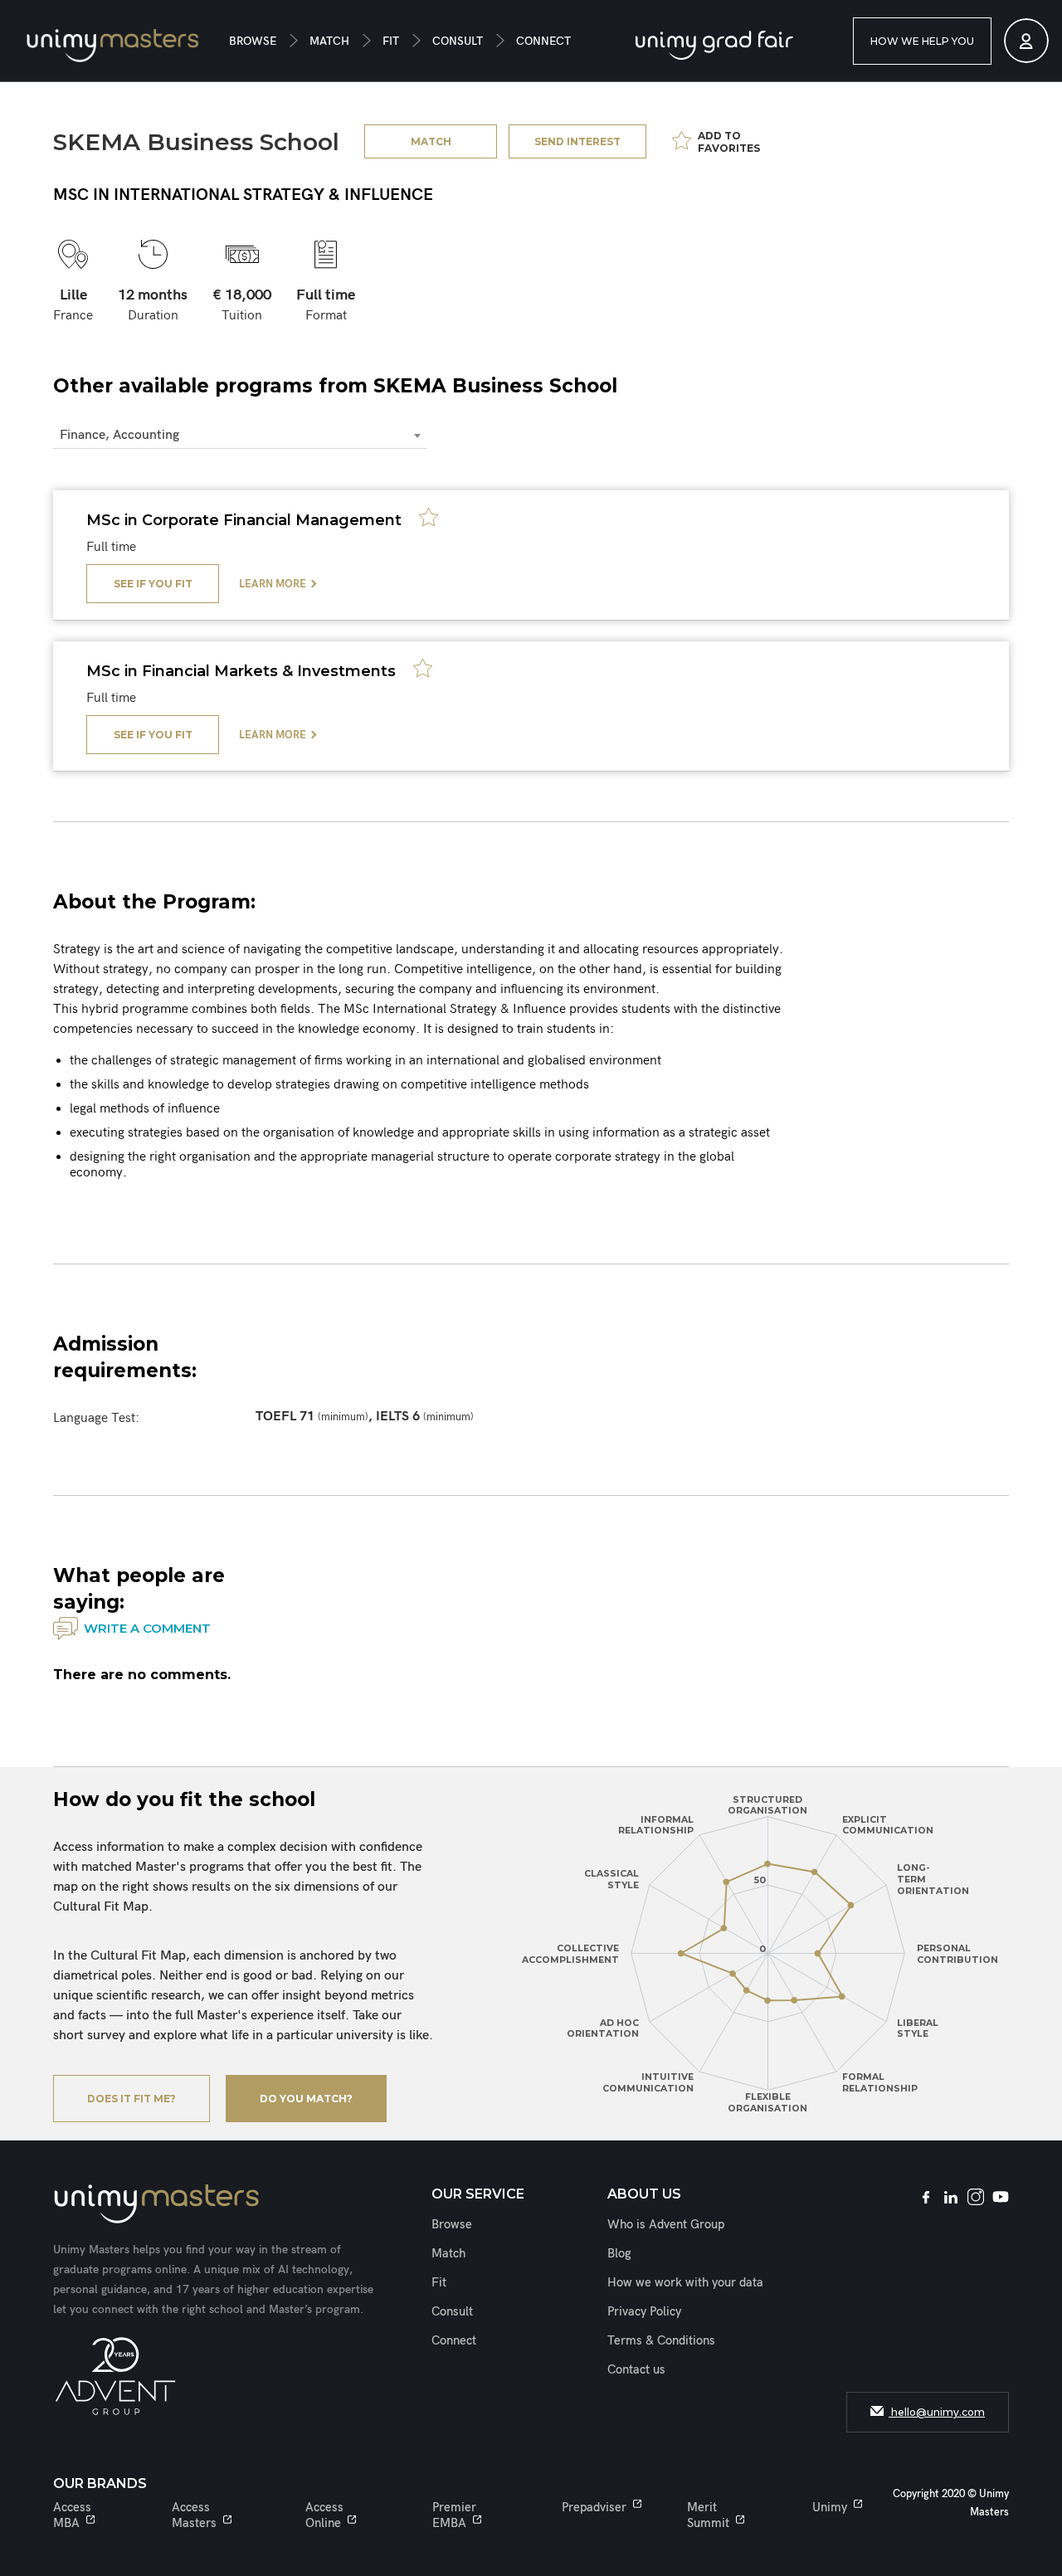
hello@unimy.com (937, 2412)
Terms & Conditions (661, 2340)
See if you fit (153, 584)
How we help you (922, 41)
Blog (619, 2253)
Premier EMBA (454, 2515)
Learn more (273, 584)
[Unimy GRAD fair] (714, 45)
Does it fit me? (132, 2099)
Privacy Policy (644, 2311)
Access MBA (72, 2515)
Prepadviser (594, 2507)
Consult (458, 41)
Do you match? (306, 2099)
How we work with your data (685, 2282)
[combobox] (240, 436)
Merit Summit (708, 2515)
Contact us (636, 2369)
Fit (391, 41)
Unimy (830, 2507)
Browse (253, 41)
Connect (543, 41)
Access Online (324, 2515)
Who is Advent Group (666, 2224)
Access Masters (194, 2515)
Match (329, 41)
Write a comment (147, 1628)
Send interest (577, 141)
